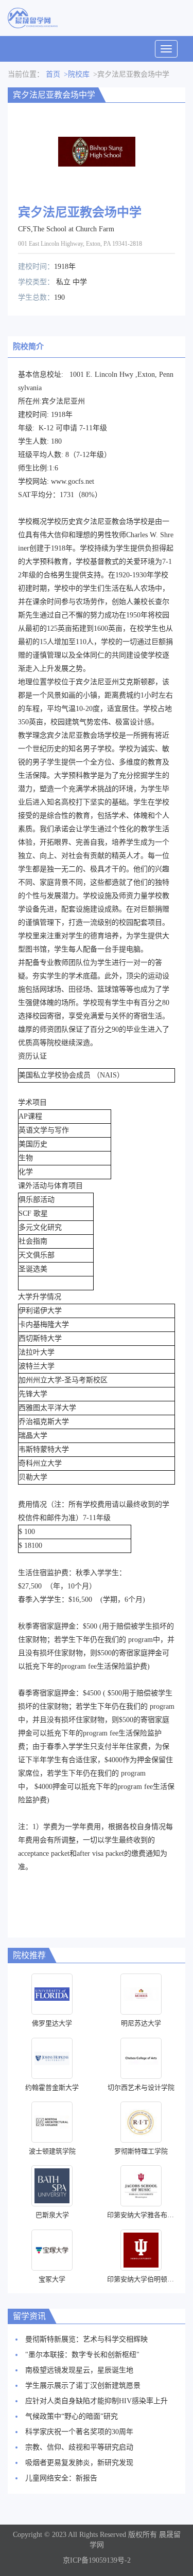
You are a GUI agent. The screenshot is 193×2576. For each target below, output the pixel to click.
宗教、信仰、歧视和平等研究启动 (79, 2447)
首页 (53, 74)
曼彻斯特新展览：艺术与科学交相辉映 (86, 2339)
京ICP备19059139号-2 (97, 2560)
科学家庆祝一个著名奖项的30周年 (79, 2432)
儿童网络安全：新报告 (61, 2478)
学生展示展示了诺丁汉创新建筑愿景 (83, 2386)
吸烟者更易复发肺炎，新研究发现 (79, 2463)
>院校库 (77, 74)
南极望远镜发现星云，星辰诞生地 (79, 2370)
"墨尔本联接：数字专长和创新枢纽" (82, 2355)
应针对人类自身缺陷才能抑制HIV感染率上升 (97, 2401)
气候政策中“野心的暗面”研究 (72, 2416)
